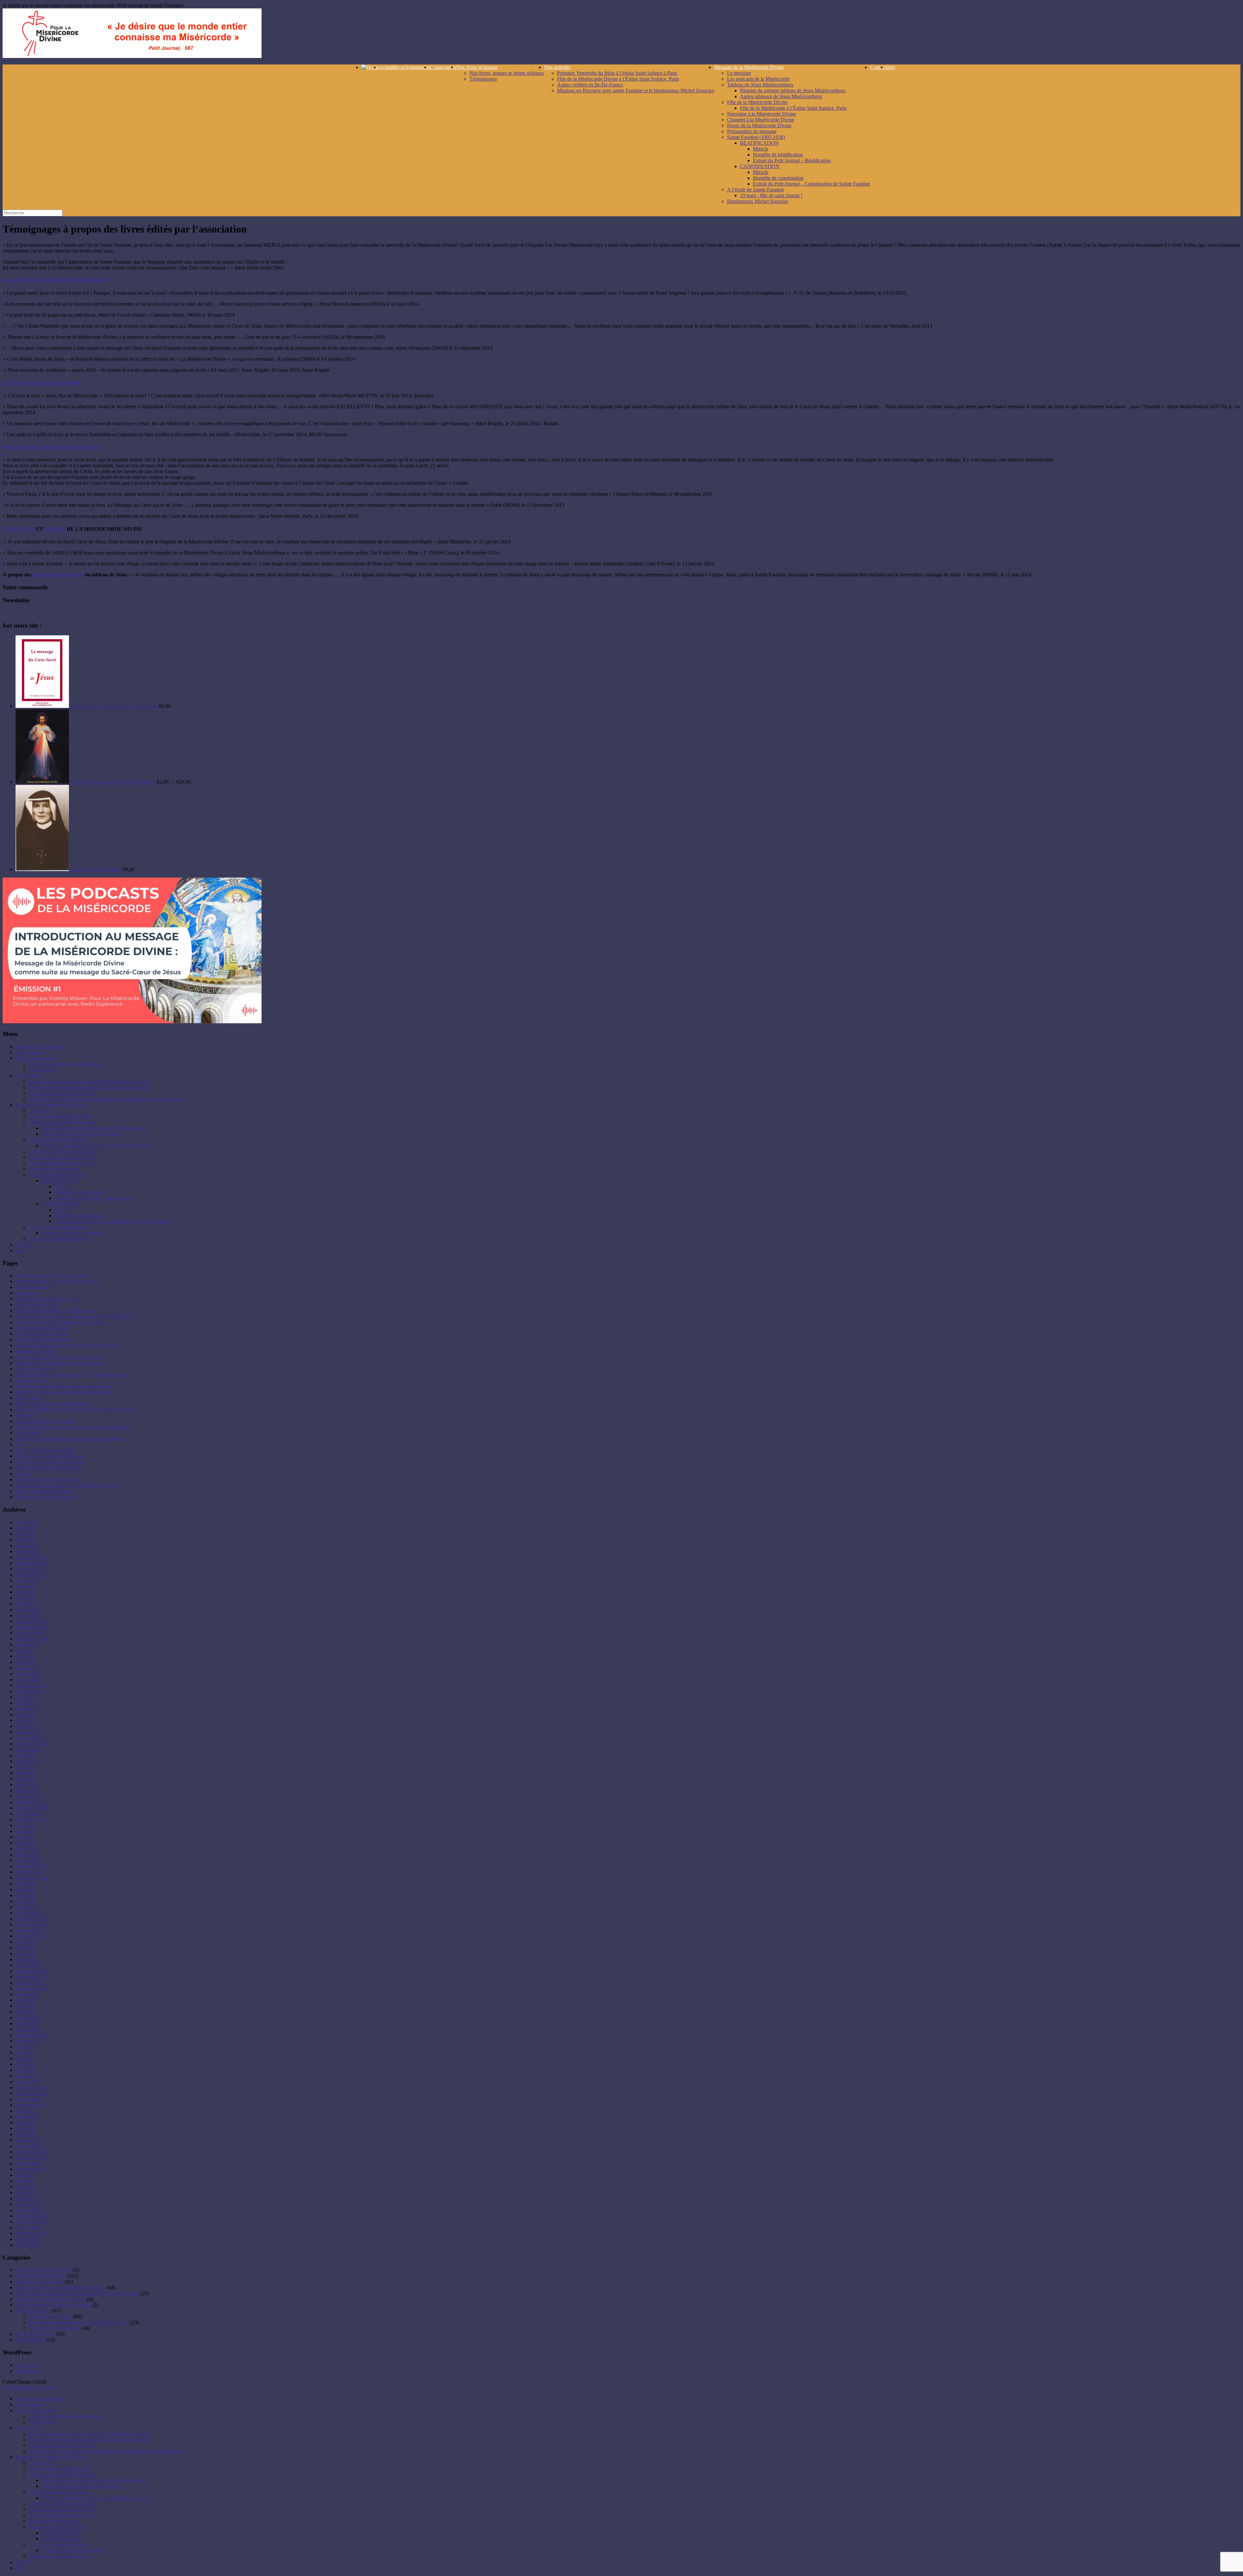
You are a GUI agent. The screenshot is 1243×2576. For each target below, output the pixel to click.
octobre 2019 (29, 1930)
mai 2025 (25, 1592)
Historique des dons (36, 1351)
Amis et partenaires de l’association (51, 1275)
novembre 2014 (32, 2222)
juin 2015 (25, 2181)
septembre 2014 (32, 2233)
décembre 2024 (31, 1621)
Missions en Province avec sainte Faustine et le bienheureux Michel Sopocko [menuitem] (107, 2451)
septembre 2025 (32, 1575)
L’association (443, 67)
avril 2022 (26, 1779)
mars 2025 (26, 1604)
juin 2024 (25, 1650)
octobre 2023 (29, 1691)
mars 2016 (26, 2134)
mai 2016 (25, 2122)
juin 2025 (25, 1586)
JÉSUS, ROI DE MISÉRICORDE (41, 383)
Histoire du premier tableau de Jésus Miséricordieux (793, 91)
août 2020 (26, 1884)
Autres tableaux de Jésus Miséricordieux (781, 96)
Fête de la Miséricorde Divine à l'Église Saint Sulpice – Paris (77, 2293)
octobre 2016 (29, 2099)
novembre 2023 (32, 1685)
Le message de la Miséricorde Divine (53, 2305)
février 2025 (28, 1610)
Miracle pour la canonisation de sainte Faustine (63, 1392)
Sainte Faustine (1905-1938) (756, 137)
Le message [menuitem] (40, 2463)
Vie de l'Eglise (30, 2340)
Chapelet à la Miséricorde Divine (761, 120)
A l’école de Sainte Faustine (756, 190)
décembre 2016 (31, 2088)
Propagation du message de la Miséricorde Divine (66, 1485)
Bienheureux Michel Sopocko (758, 201)
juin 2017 (25, 2053)
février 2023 (28, 1732)
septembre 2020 (32, 1878)
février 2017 (28, 2076)
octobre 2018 (29, 1983)
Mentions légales (33, 1380)
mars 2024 (26, 1668)
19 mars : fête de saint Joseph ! (771, 195)
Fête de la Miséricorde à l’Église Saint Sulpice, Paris (793, 108)
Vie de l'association (35, 2334)
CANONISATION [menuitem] (61, 2539)
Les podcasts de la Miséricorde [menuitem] (60, 2469)
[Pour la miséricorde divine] (132, 56)
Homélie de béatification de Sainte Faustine (60, 1357)
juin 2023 (25, 1709)
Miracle (761, 149)
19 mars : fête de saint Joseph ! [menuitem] (73, 2550)
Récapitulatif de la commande (46, 1421)
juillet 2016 (27, 2117)
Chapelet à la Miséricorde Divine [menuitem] (62, 2509)
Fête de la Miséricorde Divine (757, 102)
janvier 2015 (28, 2210)
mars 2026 (26, 1545)
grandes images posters (58, 575)
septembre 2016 (32, 2105)
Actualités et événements (41, 2276)
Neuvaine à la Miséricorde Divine (761, 114)
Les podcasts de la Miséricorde (758, 79)
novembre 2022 (32, 1744)
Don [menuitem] (20, 2568)
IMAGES (55, 529)
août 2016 (26, 2111)
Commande (27, 1293)
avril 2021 (26, 1843)
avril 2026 (26, 1540)
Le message (739, 73)
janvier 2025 (28, 1615)
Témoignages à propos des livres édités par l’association (73, 1427)
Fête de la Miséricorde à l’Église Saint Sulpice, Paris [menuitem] (95, 2498)
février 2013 (28, 2239)
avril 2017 (26, 2064)
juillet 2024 (27, 1645)
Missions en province (50, 2316)
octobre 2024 (29, 1633)
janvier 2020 (28, 1913)
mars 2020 (26, 1907)
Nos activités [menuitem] (29, 2428)
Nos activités (557, 67)
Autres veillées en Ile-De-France (590, 85)
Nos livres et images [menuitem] (36, 2410)
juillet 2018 (27, 1994)
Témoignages (483, 79)
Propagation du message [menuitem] (53, 2521)
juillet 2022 (27, 1761)
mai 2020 (25, 1895)
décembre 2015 (31, 2152)
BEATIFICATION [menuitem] (61, 2533)
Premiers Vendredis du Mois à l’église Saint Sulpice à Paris (617, 73)
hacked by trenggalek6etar (42, 1328)
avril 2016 (26, 2128)
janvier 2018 (28, 2029)
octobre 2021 (29, 1814)
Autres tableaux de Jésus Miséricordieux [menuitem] (83, 2486)
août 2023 (26, 1697)
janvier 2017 (28, 2082)
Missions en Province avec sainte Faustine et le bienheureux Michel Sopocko (636, 91)
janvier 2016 (28, 2146)
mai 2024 (25, 1656)
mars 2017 (26, 2070)
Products (24, 1415)
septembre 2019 (32, 1936)
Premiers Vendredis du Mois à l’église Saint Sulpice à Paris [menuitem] (89, 2434)
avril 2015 (26, 2192)
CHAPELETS (19, 529)
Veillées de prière (33, 2311)
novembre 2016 (32, 2093)
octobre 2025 (29, 1569)
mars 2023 (26, 1726)
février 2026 (28, 1551)
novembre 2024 (32, 1627)
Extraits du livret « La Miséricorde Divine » (60, 1322)
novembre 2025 (32, 1563)
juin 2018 (25, 2000)
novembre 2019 (32, 1924)
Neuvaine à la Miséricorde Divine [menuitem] (63, 2504)
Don (890, 67)
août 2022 (26, 1755)
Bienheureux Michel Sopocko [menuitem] (59, 2556)
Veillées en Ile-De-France (54, 2328)
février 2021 (28, 1854)
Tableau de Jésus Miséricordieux (760, 85)
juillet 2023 (27, 1703)
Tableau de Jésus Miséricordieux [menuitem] (62, 2474)
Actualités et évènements (404, 67)
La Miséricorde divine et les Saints (51, 2299)
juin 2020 (25, 1889)
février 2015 (28, 2204)
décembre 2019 (31, 1918)
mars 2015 (26, 2198)
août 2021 (26, 1825)
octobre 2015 (29, 2163)
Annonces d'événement (39, 2281)
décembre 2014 (31, 2216)
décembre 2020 (31, 1866)
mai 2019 (25, 1948)
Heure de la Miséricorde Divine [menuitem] (61, 2515)
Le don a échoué (33, 1369)
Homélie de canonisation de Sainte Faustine (60, 1363)
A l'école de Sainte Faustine (44, 2270)
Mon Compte (29, 1398)
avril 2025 (26, 1598)
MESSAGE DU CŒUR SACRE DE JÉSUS (52, 447)
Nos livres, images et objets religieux (507, 73)
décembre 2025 (31, 1557)
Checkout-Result (33, 1287)
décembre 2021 (31, 1802)
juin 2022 (25, 1767)
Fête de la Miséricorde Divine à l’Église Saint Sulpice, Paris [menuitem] (89, 2440)
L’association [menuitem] (29, 2405)
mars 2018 (26, 2018)
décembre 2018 (31, 1971)
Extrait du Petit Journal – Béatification (792, 160)
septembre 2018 (32, 1988)
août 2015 (26, 2175)
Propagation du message (752, 131)
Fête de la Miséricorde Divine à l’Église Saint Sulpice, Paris (618, 79)
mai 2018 (25, 2006)
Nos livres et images (477, 67)
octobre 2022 (29, 1749)
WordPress (27, 2371)
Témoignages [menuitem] (42, 2422)
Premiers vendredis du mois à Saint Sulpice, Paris (79, 2322)
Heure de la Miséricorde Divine (759, 125)
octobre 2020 (29, 1872)
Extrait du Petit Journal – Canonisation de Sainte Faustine (812, 184)
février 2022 (28, 1790)
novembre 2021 (32, 1808)
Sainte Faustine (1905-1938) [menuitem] (57, 2527)
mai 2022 (25, 1773)
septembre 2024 (32, 1639)
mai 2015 (25, 2187)
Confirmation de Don (37, 1305)
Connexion (27, 2365)
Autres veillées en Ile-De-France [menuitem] (62, 2445)
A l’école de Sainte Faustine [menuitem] (57, 2544)
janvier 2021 (28, 1860)
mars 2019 (26, 1959)
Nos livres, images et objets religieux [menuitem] (66, 2416)
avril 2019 (26, 1953)
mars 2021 (26, 1849)
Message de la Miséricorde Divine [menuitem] (50, 2457)
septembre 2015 (32, 2169)
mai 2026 (25, 1534)
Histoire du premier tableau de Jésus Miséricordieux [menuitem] (94, 2480)
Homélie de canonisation (778, 178)
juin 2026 (25, 1528)
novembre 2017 (32, 2035)
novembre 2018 (32, 1977)
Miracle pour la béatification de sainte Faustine (63, 1386)
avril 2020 (26, 1901)
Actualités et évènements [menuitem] (41, 2399)
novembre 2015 (32, 2157)
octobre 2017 (29, 2041)
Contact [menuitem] (23, 2562)
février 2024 (28, 1674)
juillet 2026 (27, 1522)
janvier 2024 (28, 1680)
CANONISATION (760, 166)
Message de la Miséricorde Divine (749, 67)
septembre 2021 (32, 1819)
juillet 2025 (27, 1580)
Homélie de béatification (778, 155)
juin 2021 (25, 1831)
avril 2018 (26, 2012)
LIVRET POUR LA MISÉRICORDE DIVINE (55, 280)
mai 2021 (25, 1837)
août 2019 (26, 1942)
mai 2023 (25, 1714)
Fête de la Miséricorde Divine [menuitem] (59, 2492)
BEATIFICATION (759, 143)
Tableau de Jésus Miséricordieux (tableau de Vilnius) (69, 1439)
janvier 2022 (28, 1796)
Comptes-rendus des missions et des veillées (60, 2287)
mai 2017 (25, 2058)
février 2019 (28, 1965)
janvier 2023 (28, 1738)
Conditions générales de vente (46, 1299)
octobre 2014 (29, 2227)
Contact (878, 67)
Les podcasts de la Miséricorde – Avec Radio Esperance (73, 1374)
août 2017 (26, 2047)
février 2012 (28, 2245)
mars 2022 (26, 1784)
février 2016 (28, 2140)
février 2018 (28, 2023)
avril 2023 (26, 1720)
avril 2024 (26, 1662)
